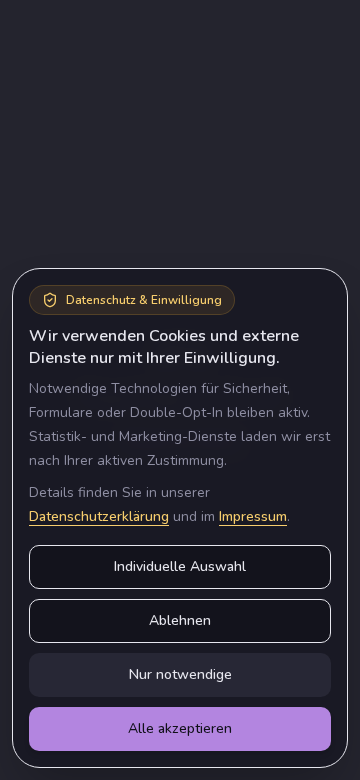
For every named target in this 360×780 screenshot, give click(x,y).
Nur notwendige (180, 674)
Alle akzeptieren (180, 728)
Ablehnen (180, 620)
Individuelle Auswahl (180, 566)
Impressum (253, 516)
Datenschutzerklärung (99, 516)
